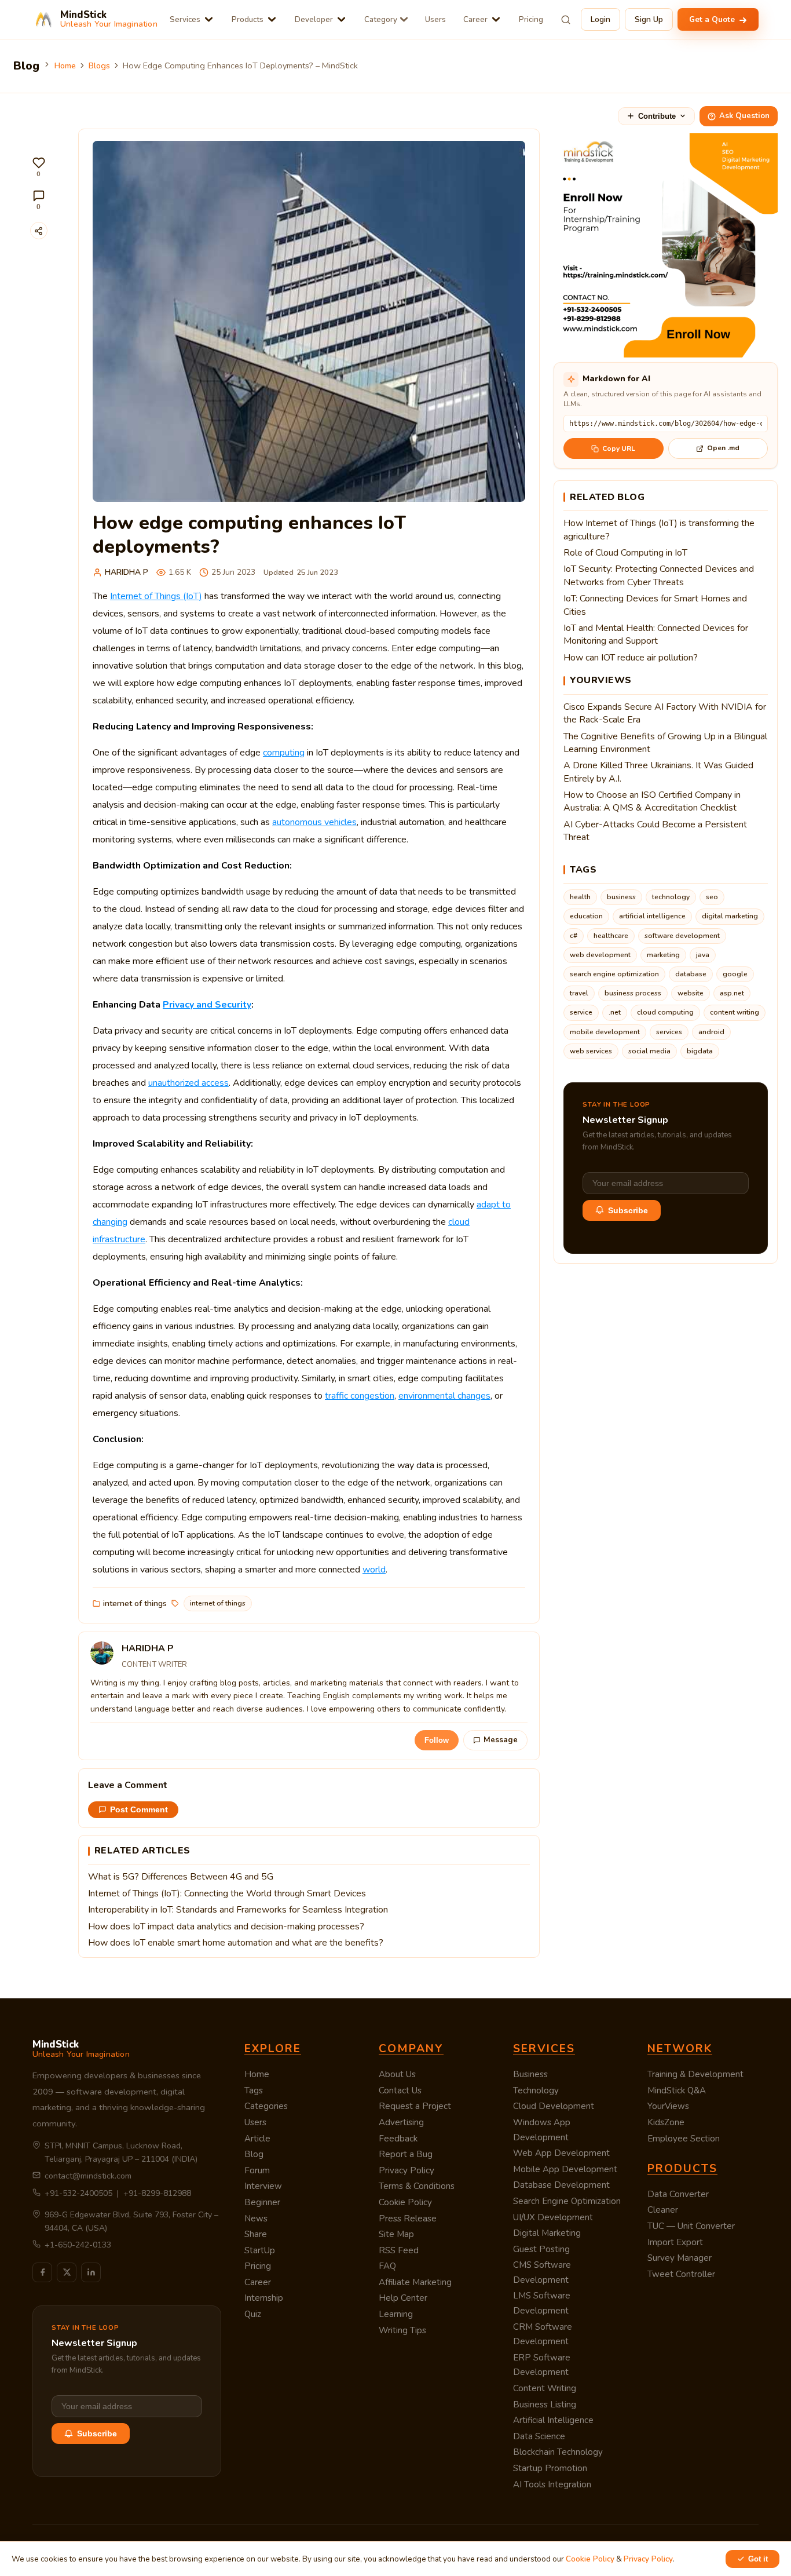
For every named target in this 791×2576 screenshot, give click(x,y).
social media (649, 1051)
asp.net (732, 993)
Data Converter (678, 2194)
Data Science (539, 2436)
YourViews (668, 2106)
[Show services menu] (209, 19)
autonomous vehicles (314, 822)
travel (579, 993)
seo (712, 897)
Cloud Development (554, 2106)
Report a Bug (406, 2154)
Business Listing (545, 2404)
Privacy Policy (407, 2170)
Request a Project (415, 2106)
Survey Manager (680, 2258)
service (581, 1012)
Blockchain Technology (558, 2452)
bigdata (700, 1051)
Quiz (253, 2314)
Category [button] (381, 19)
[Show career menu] (496, 19)
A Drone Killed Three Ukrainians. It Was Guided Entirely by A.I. (658, 772)
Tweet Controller (681, 2274)
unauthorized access (188, 1083)
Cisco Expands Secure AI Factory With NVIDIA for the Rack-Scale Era (665, 713)
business (621, 897)
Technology (536, 2090)
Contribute (657, 116)
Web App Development (561, 2153)
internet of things (135, 1603)
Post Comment (139, 1810)
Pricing (531, 19)
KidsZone (666, 2122)
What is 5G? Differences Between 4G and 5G (181, 1877)
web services (591, 1051)
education (586, 916)
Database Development (561, 2185)
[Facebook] (42, 2272)
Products (248, 19)
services (669, 1032)
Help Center (403, 2298)
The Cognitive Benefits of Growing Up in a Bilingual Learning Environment (665, 743)
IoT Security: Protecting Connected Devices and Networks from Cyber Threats (659, 575)
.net (615, 1012)
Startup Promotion (550, 2468)
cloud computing (665, 1012)
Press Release (408, 2219)
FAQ (387, 2266)
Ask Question (744, 116)
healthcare (611, 936)
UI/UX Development (553, 2217)
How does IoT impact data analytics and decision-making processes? (226, 1926)
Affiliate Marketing (415, 2282)
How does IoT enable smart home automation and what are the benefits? (236, 1943)
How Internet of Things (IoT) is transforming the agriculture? (659, 530)
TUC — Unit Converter (691, 2226)
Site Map (396, 2234)
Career (475, 19)
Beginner (262, 2202)
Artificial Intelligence (553, 2420)
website (691, 993)
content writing (735, 1012)
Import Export (675, 2242)
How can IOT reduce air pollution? (631, 658)
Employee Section (684, 2139)
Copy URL (619, 448)
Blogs (99, 65)
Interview (263, 2186)
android (711, 1032)
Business (530, 2074)
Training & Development (695, 2074)
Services (185, 19)
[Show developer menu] (341, 19)
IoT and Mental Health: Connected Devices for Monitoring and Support (656, 634)
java (703, 955)
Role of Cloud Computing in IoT (625, 553)
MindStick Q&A (677, 2090)
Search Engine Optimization (567, 2201)
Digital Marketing (547, 2233)
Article (257, 2139)
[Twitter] (67, 2272)
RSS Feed (399, 2250)
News (256, 2219)
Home (65, 65)
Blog (254, 2154)
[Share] (39, 231)
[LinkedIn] (91, 2272)
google (735, 974)
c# (574, 936)
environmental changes (444, 1396)
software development (682, 936)
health (580, 897)
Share (256, 2234)
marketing (663, 955)
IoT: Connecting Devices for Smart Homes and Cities (655, 605)
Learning (396, 2314)
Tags (254, 2090)
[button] (39, 167)
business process (633, 993)
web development (600, 955)
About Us (397, 2074)
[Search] (566, 20)
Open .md (723, 448)
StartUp (260, 2250)
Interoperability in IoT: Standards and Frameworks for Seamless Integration (238, 1910)
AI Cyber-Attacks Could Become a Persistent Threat (655, 831)
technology (671, 897)
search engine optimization (614, 974)
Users (435, 19)
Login (600, 19)
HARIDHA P (127, 572)
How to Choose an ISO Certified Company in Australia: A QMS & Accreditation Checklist (652, 801)
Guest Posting (541, 2249)
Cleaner (663, 2210)
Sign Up (649, 19)
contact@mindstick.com (88, 2176)
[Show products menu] (272, 19)
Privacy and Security (207, 1005)
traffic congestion (360, 1396)
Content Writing (545, 2388)
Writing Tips (402, 2330)
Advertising (401, 2122)
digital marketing (730, 916)
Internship (264, 2298)
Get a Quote (713, 19)
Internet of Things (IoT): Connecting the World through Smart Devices (227, 1893)
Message (501, 1740)
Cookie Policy (405, 2202)
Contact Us (400, 2090)
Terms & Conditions (417, 2186)
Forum (257, 2170)
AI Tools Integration (552, 2484)
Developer (314, 19)
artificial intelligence (652, 916)
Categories (266, 2106)
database (691, 974)
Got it (758, 2559)
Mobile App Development (565, 2169)
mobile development (605, 1032)
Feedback (398, 2139)
